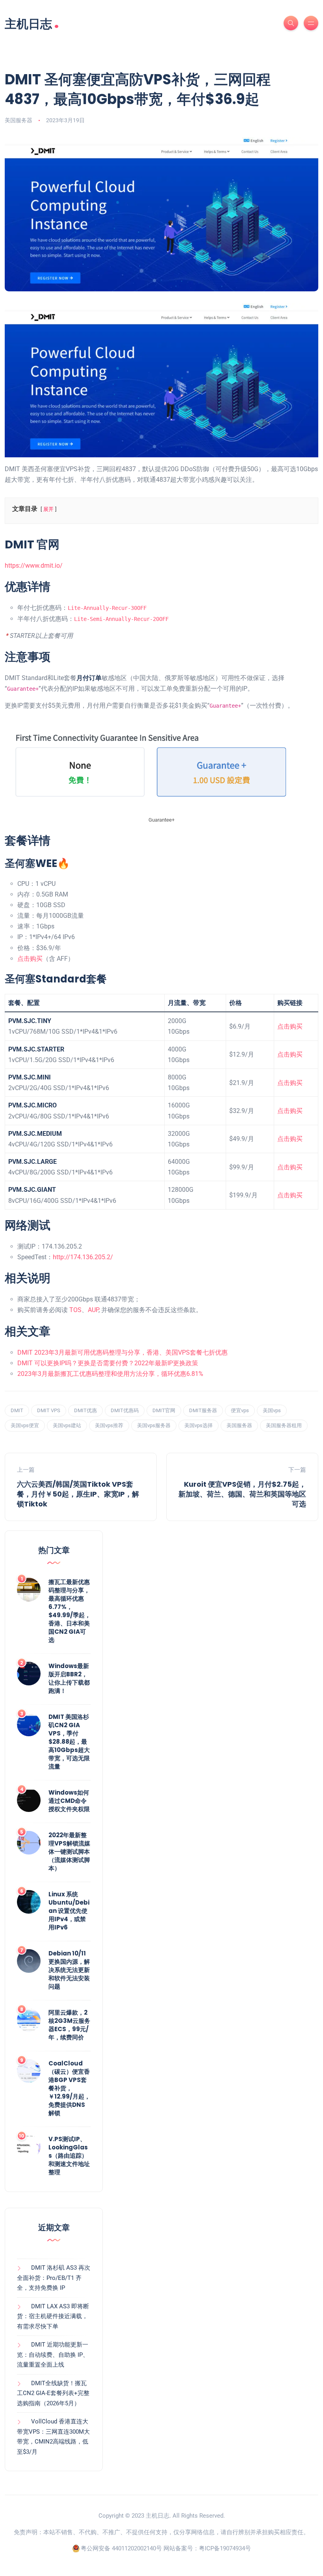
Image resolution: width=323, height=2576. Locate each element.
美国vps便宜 (25, 1425)
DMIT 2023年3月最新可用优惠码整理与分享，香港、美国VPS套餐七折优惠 (123, 1352)
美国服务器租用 (284, 1425)
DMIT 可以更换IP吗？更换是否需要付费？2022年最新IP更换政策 (108, 1363)
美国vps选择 (199, 1425)
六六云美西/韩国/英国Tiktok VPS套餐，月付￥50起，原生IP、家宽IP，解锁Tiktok (78, 1494)
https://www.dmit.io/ (34, 566)
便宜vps (240, 1410)
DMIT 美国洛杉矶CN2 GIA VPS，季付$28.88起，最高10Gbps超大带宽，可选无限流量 (69, 1742)
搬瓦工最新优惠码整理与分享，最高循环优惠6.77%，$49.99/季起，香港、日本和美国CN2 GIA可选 (70, 1611)
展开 (48, 509)
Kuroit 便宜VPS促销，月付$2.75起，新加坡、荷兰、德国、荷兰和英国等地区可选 (242, 1494)
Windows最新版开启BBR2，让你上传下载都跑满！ (69, 1678)
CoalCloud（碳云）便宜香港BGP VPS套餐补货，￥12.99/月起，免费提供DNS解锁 (69, 2088)
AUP (93, 1310)
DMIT (17, 1410)
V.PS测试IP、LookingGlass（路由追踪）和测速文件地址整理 (69, 2156)
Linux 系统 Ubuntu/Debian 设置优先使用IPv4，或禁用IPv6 (69, 1911)
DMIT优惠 (85, 1410)
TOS (75, 1310)
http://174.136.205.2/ (83, 1257)
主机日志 (32, 23)
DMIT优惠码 (125, 1410)
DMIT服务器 (203, 1410)
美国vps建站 (67, 1425)
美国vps (272, 1410)
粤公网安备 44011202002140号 (121, 2548)
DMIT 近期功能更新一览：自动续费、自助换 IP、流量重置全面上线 (53, 2355)
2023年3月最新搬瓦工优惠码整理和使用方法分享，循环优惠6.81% (110, 1374)
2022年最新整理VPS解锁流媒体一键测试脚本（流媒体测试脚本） (69, 1852)
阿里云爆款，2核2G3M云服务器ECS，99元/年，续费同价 (69, 2025)
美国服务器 (19, 120)
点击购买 (30, 959)
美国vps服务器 (154, 1425)
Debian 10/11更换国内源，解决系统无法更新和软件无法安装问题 (69, 1970)
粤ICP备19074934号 (225, 2548)
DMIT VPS (49, 1410)
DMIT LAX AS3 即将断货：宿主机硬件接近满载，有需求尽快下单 (53, 2316)
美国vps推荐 (109, 1425)
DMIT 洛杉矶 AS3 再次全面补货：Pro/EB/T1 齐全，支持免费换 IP (54, 2278)
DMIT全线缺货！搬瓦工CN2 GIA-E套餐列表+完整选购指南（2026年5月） (53, 2393)
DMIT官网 (164, 1410)
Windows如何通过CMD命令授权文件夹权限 (69, 1801)
